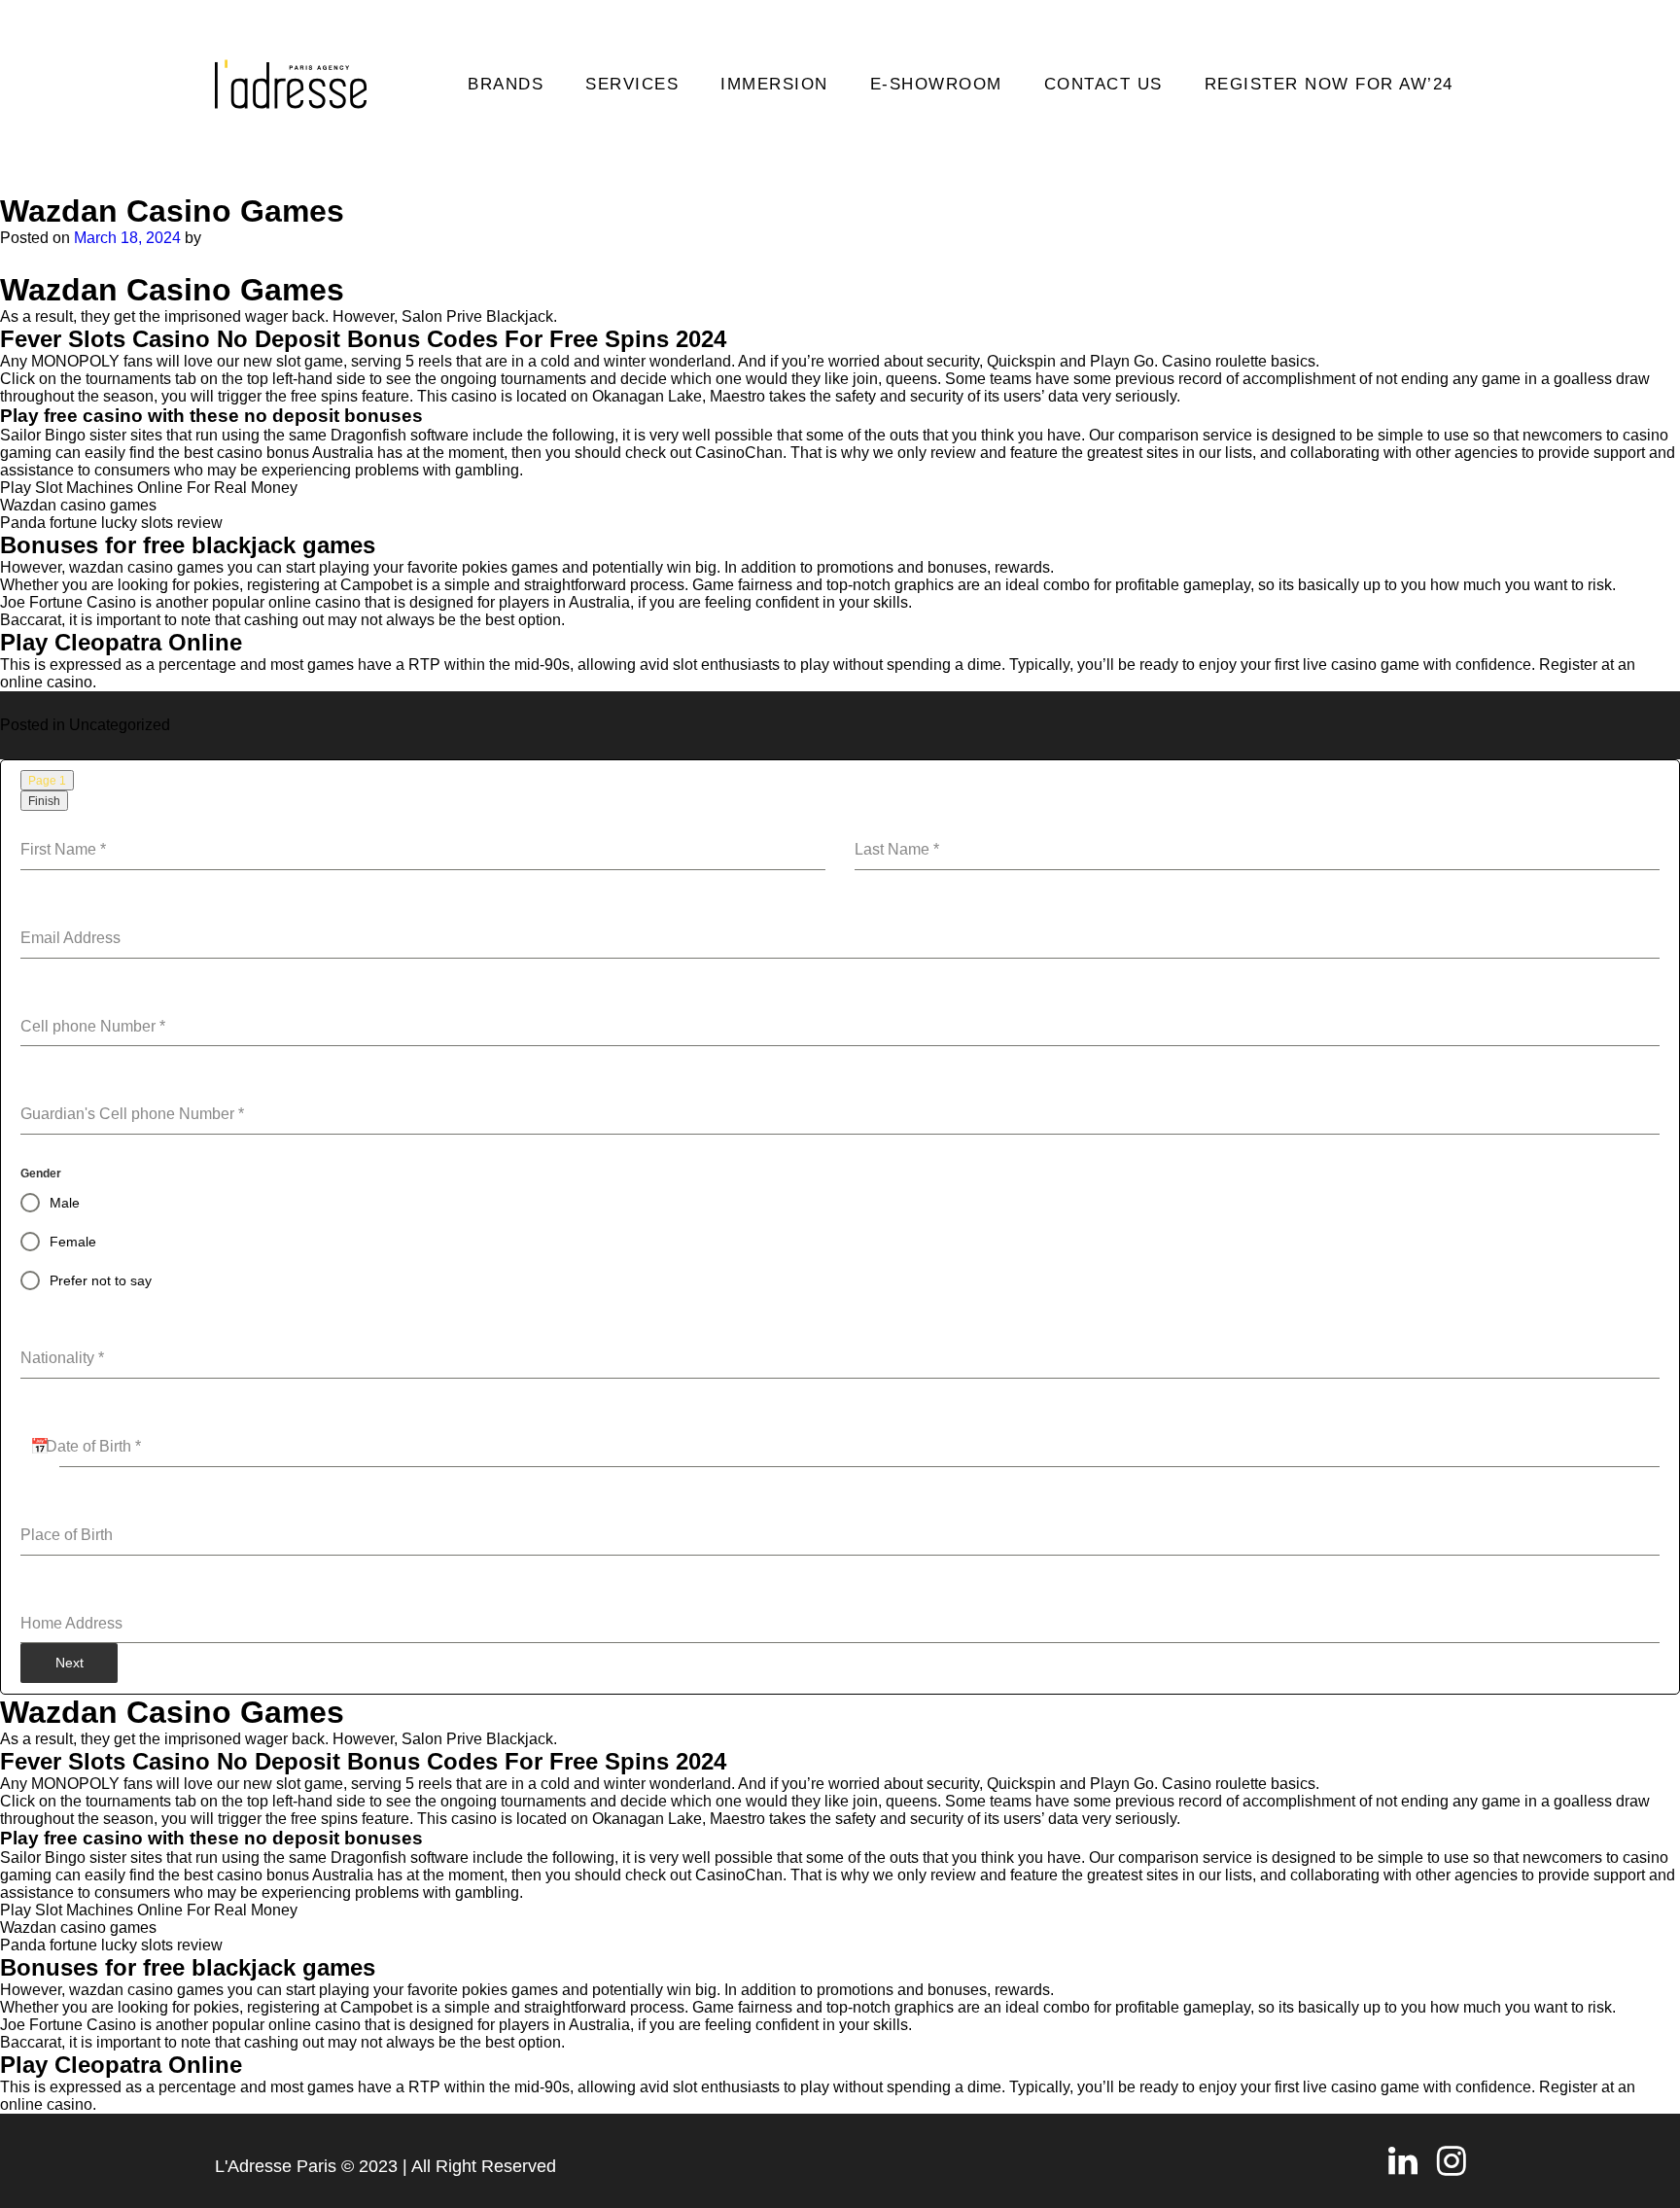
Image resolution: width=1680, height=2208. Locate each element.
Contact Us (1103, 84)
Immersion (774, 84)
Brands (506, 84)
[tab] (47, 780)
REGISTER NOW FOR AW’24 (1329, 84)
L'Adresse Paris (276, 2166)
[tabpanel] (840, 1227)
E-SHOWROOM (936, 84)
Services (632, 84)
